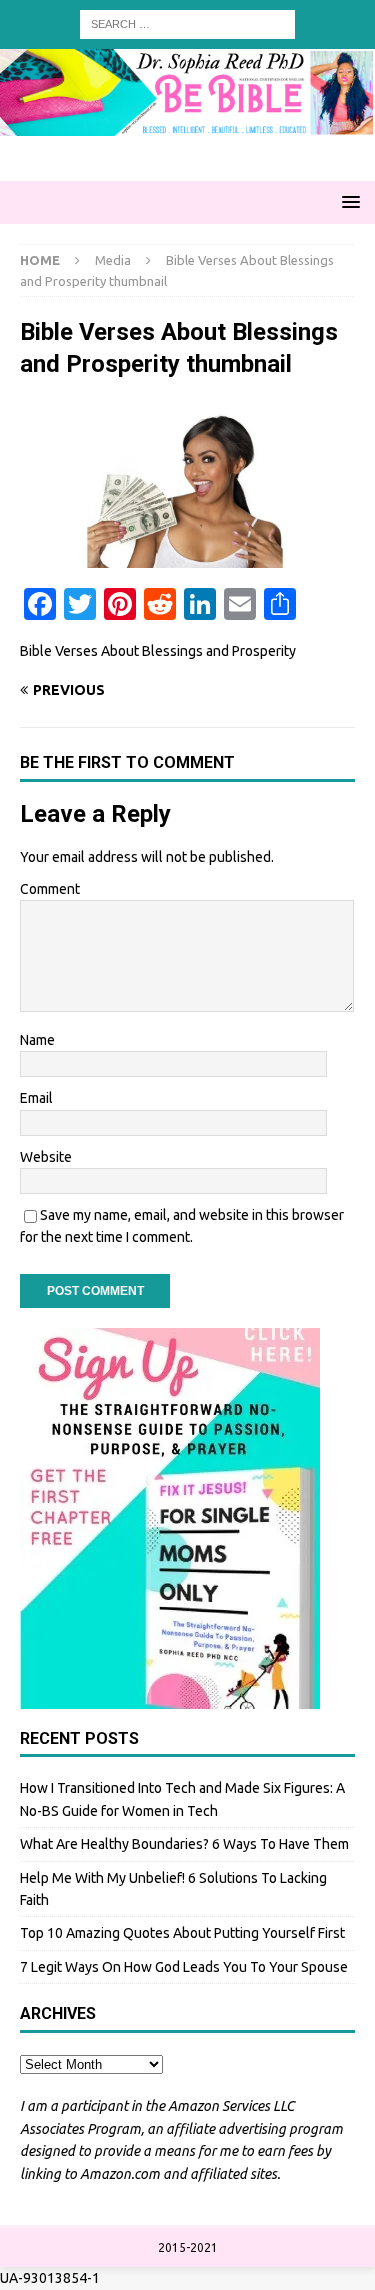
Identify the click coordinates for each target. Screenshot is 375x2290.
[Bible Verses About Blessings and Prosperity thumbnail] (187, 557)
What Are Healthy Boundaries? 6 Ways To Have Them (184, 1844)
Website (46, 1157)
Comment (50, 889)
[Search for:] (187, 23)
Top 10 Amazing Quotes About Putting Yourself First (182, 1933)
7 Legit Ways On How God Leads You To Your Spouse (184, 1967)
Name (37, 1040)
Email (36, 1098)
